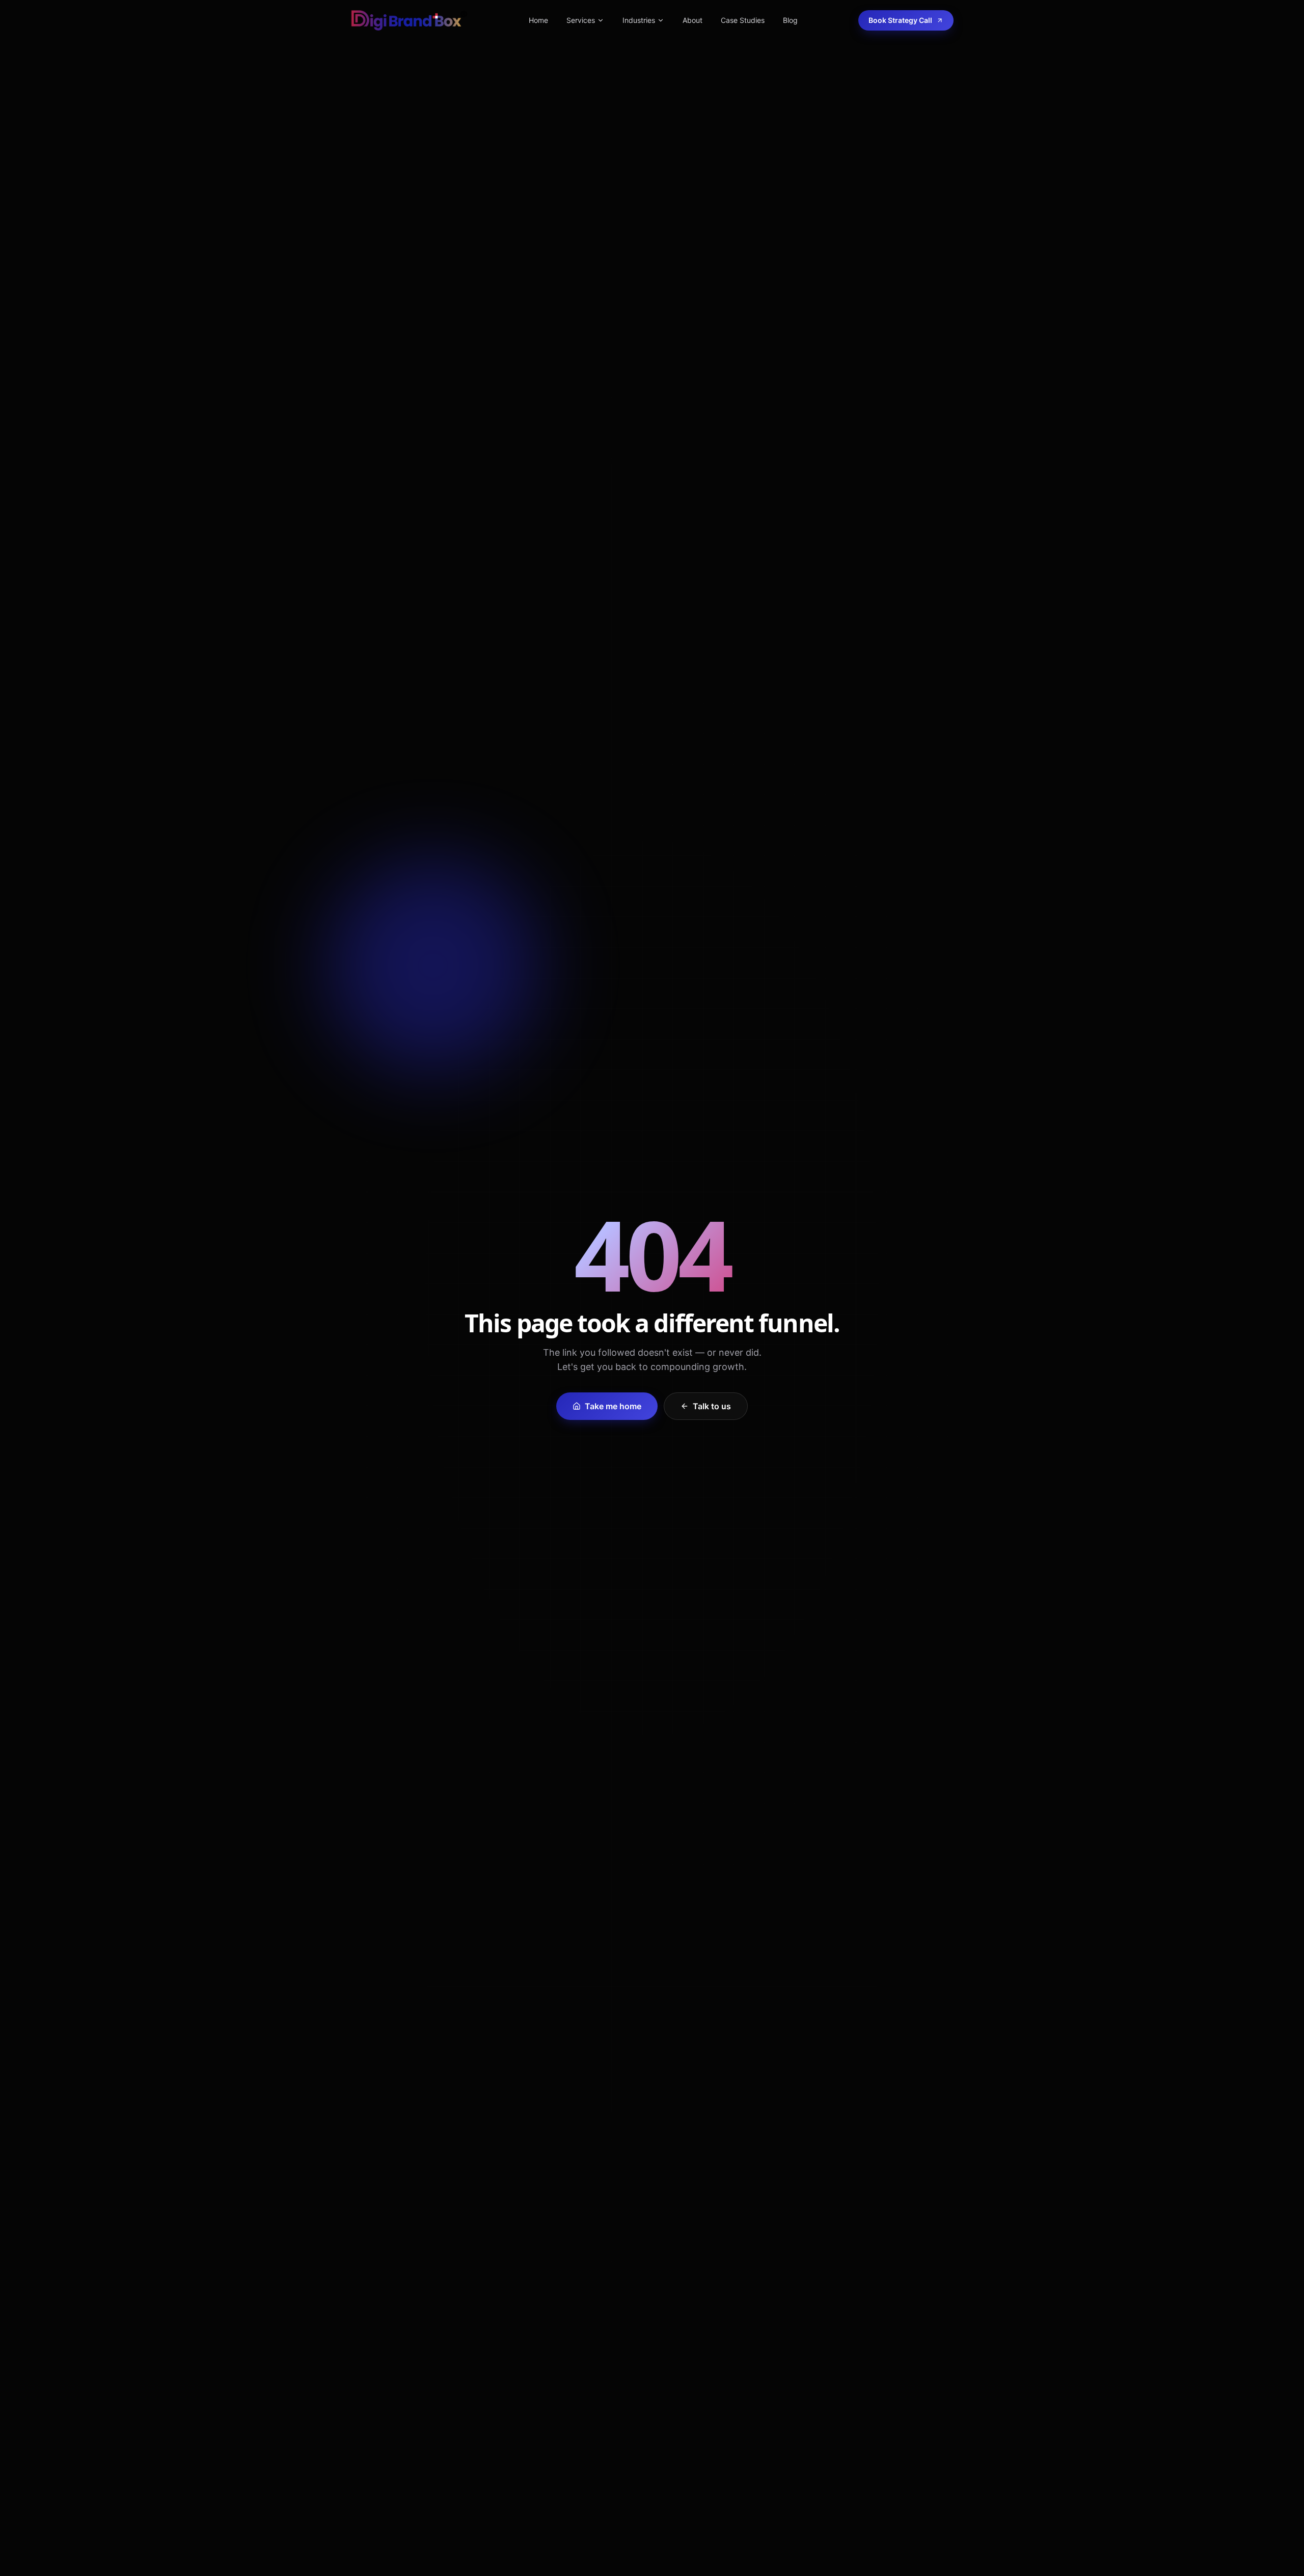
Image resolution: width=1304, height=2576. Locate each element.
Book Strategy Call (900, 20)
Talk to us (712, 1406)
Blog (790, 20)
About (692, 20)
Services (581, 20)
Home (538, 20)
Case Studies (743, 20)
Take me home (613, 1406)
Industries (639, 20)
